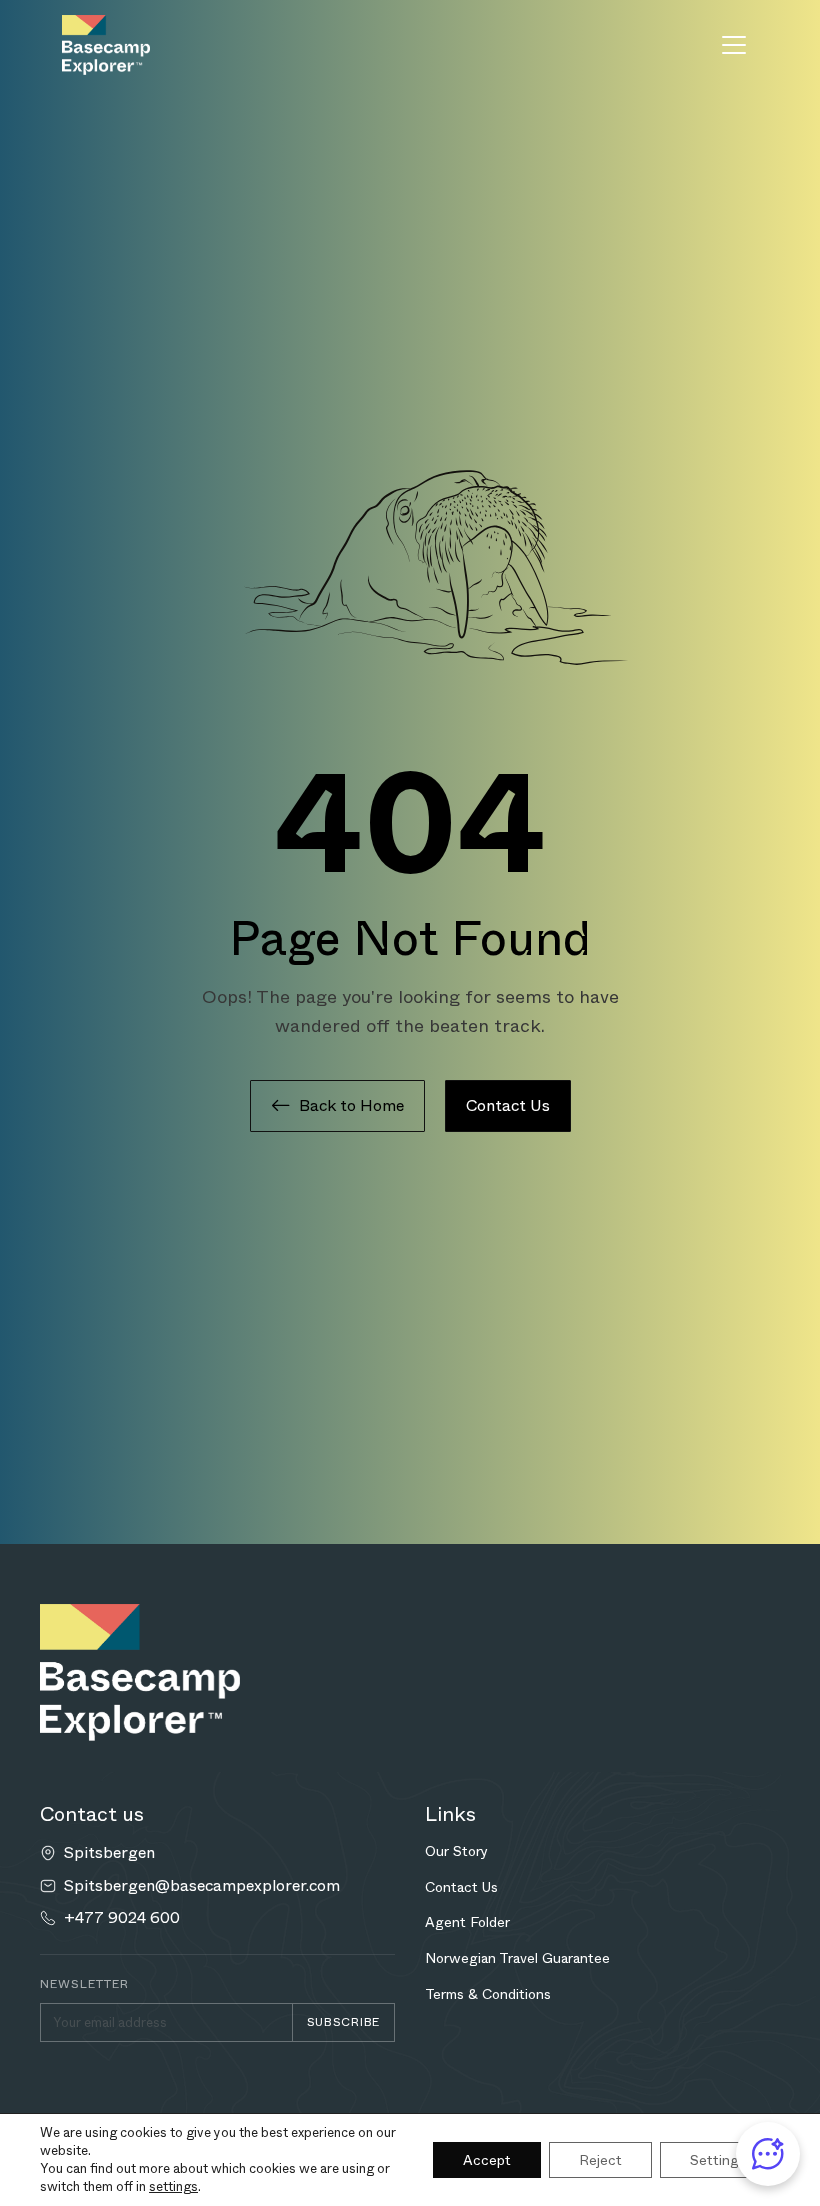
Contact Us (508, 1105)
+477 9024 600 (122, 1918)
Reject (600, 2160)
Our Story (456, 1851)
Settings (718, 2160)
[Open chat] (768, 2154)
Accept (487, 2160)
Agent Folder (467, 1922)
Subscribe (343, 2022)
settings (173, 2187)
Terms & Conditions (488, 1994)
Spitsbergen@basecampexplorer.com (202, 1886)
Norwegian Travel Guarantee (517, 1958)
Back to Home (351, 1105)
